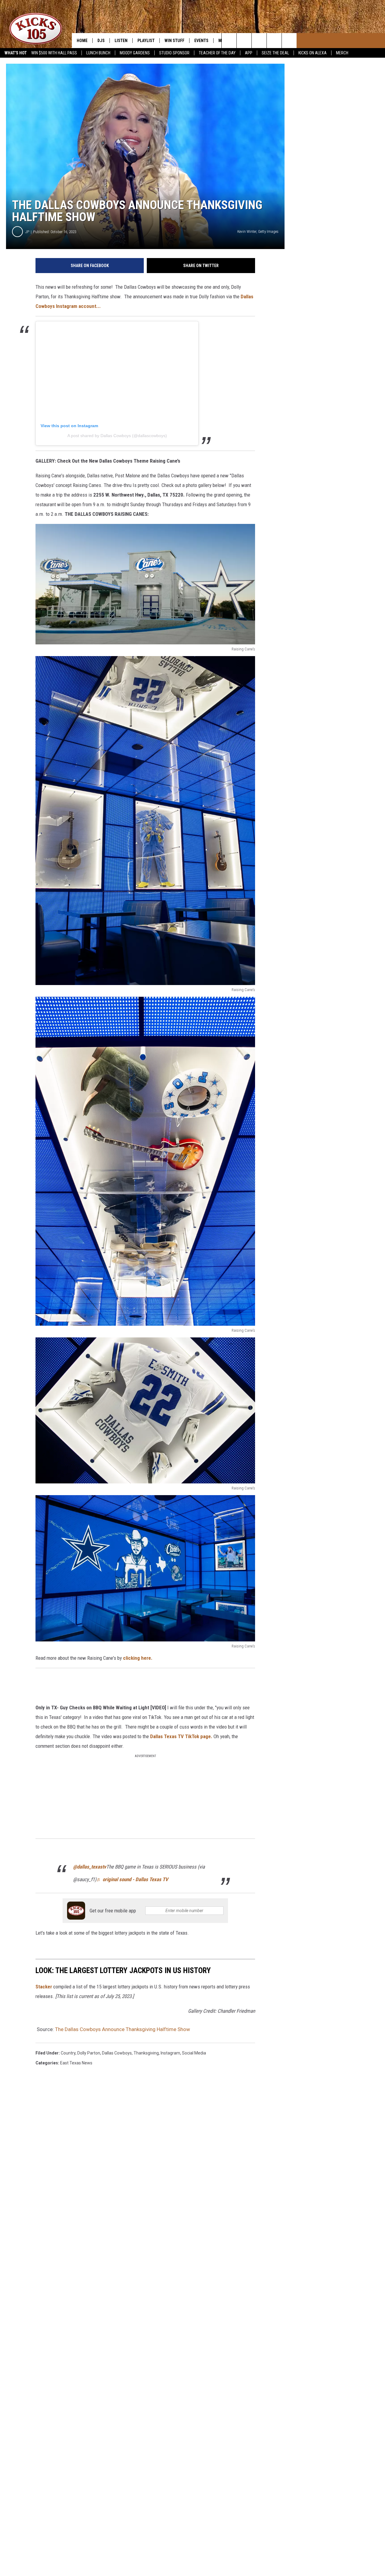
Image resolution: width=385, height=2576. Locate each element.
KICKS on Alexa (313, 53)
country (68, 2053)
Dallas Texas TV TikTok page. (181, 1736)
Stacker (44, 1987)
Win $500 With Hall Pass (54, 53)
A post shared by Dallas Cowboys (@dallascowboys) (117, 436)
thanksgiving (146, 2053)
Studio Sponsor (174, 53)
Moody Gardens (135, 53)
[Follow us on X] (289, 41)
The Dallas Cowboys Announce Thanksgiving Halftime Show (123, 2029)
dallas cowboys (117, 2053)
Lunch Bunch (98, 53)
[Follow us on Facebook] (274, 41)
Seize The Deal (275, 53)
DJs (101, 41)
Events (201, 41)
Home (82, 41)
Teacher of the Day (217, 53)
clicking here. (138, 1658)
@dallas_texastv (90, 1867)
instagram (170, 2053)
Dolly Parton (89, 2053)
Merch (342, 53)
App (249, 53)
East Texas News (76, 2063)
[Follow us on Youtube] (259, 41)
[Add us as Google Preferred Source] (244, 41)
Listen (121, 41)
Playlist (146, 41)
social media (194, 2053)
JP (27, 232)
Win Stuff (174, 41)
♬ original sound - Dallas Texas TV (132, 1879)
